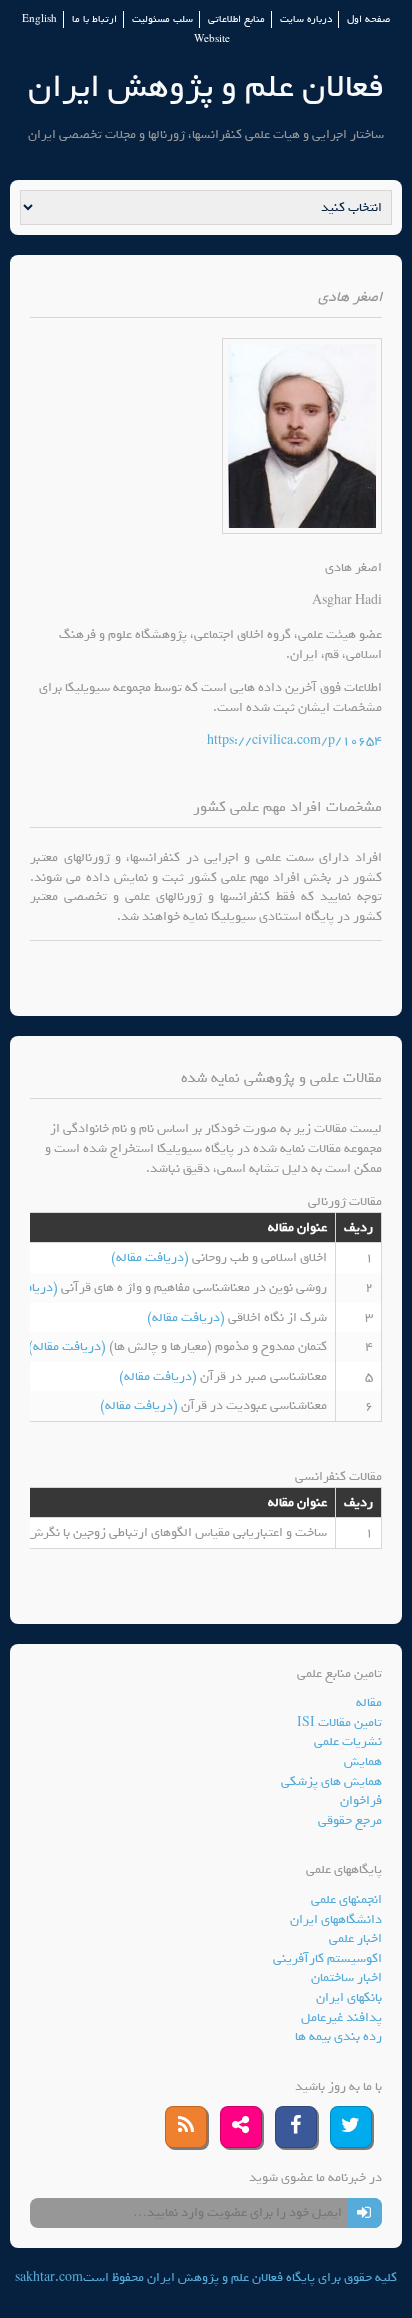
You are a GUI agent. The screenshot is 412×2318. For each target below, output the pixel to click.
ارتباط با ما (94, 19)
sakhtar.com (49, 2277)
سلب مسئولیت (162, 19)
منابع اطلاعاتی (236, 19)
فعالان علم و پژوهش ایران (206, 86)
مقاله (369, 1702)
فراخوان (361, 1800)
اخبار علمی (355, 1938)
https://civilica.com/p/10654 (294, 740)
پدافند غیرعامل (341, 2017)
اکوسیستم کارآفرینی (327, 1958)
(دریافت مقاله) (151, 1257)
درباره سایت (306, 19)
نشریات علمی (348, 1741)
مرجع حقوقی (350, 1820)
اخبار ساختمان (346, 1977)
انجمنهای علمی (346, 1899)
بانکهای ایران (349, 1997)
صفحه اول (368, 19)
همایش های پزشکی (331, 1781)
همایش (363, 1761)
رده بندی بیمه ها (338, 2036)
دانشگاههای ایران (336, 1919)
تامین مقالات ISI (339, 1722)
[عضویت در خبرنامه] (364, 2213)
